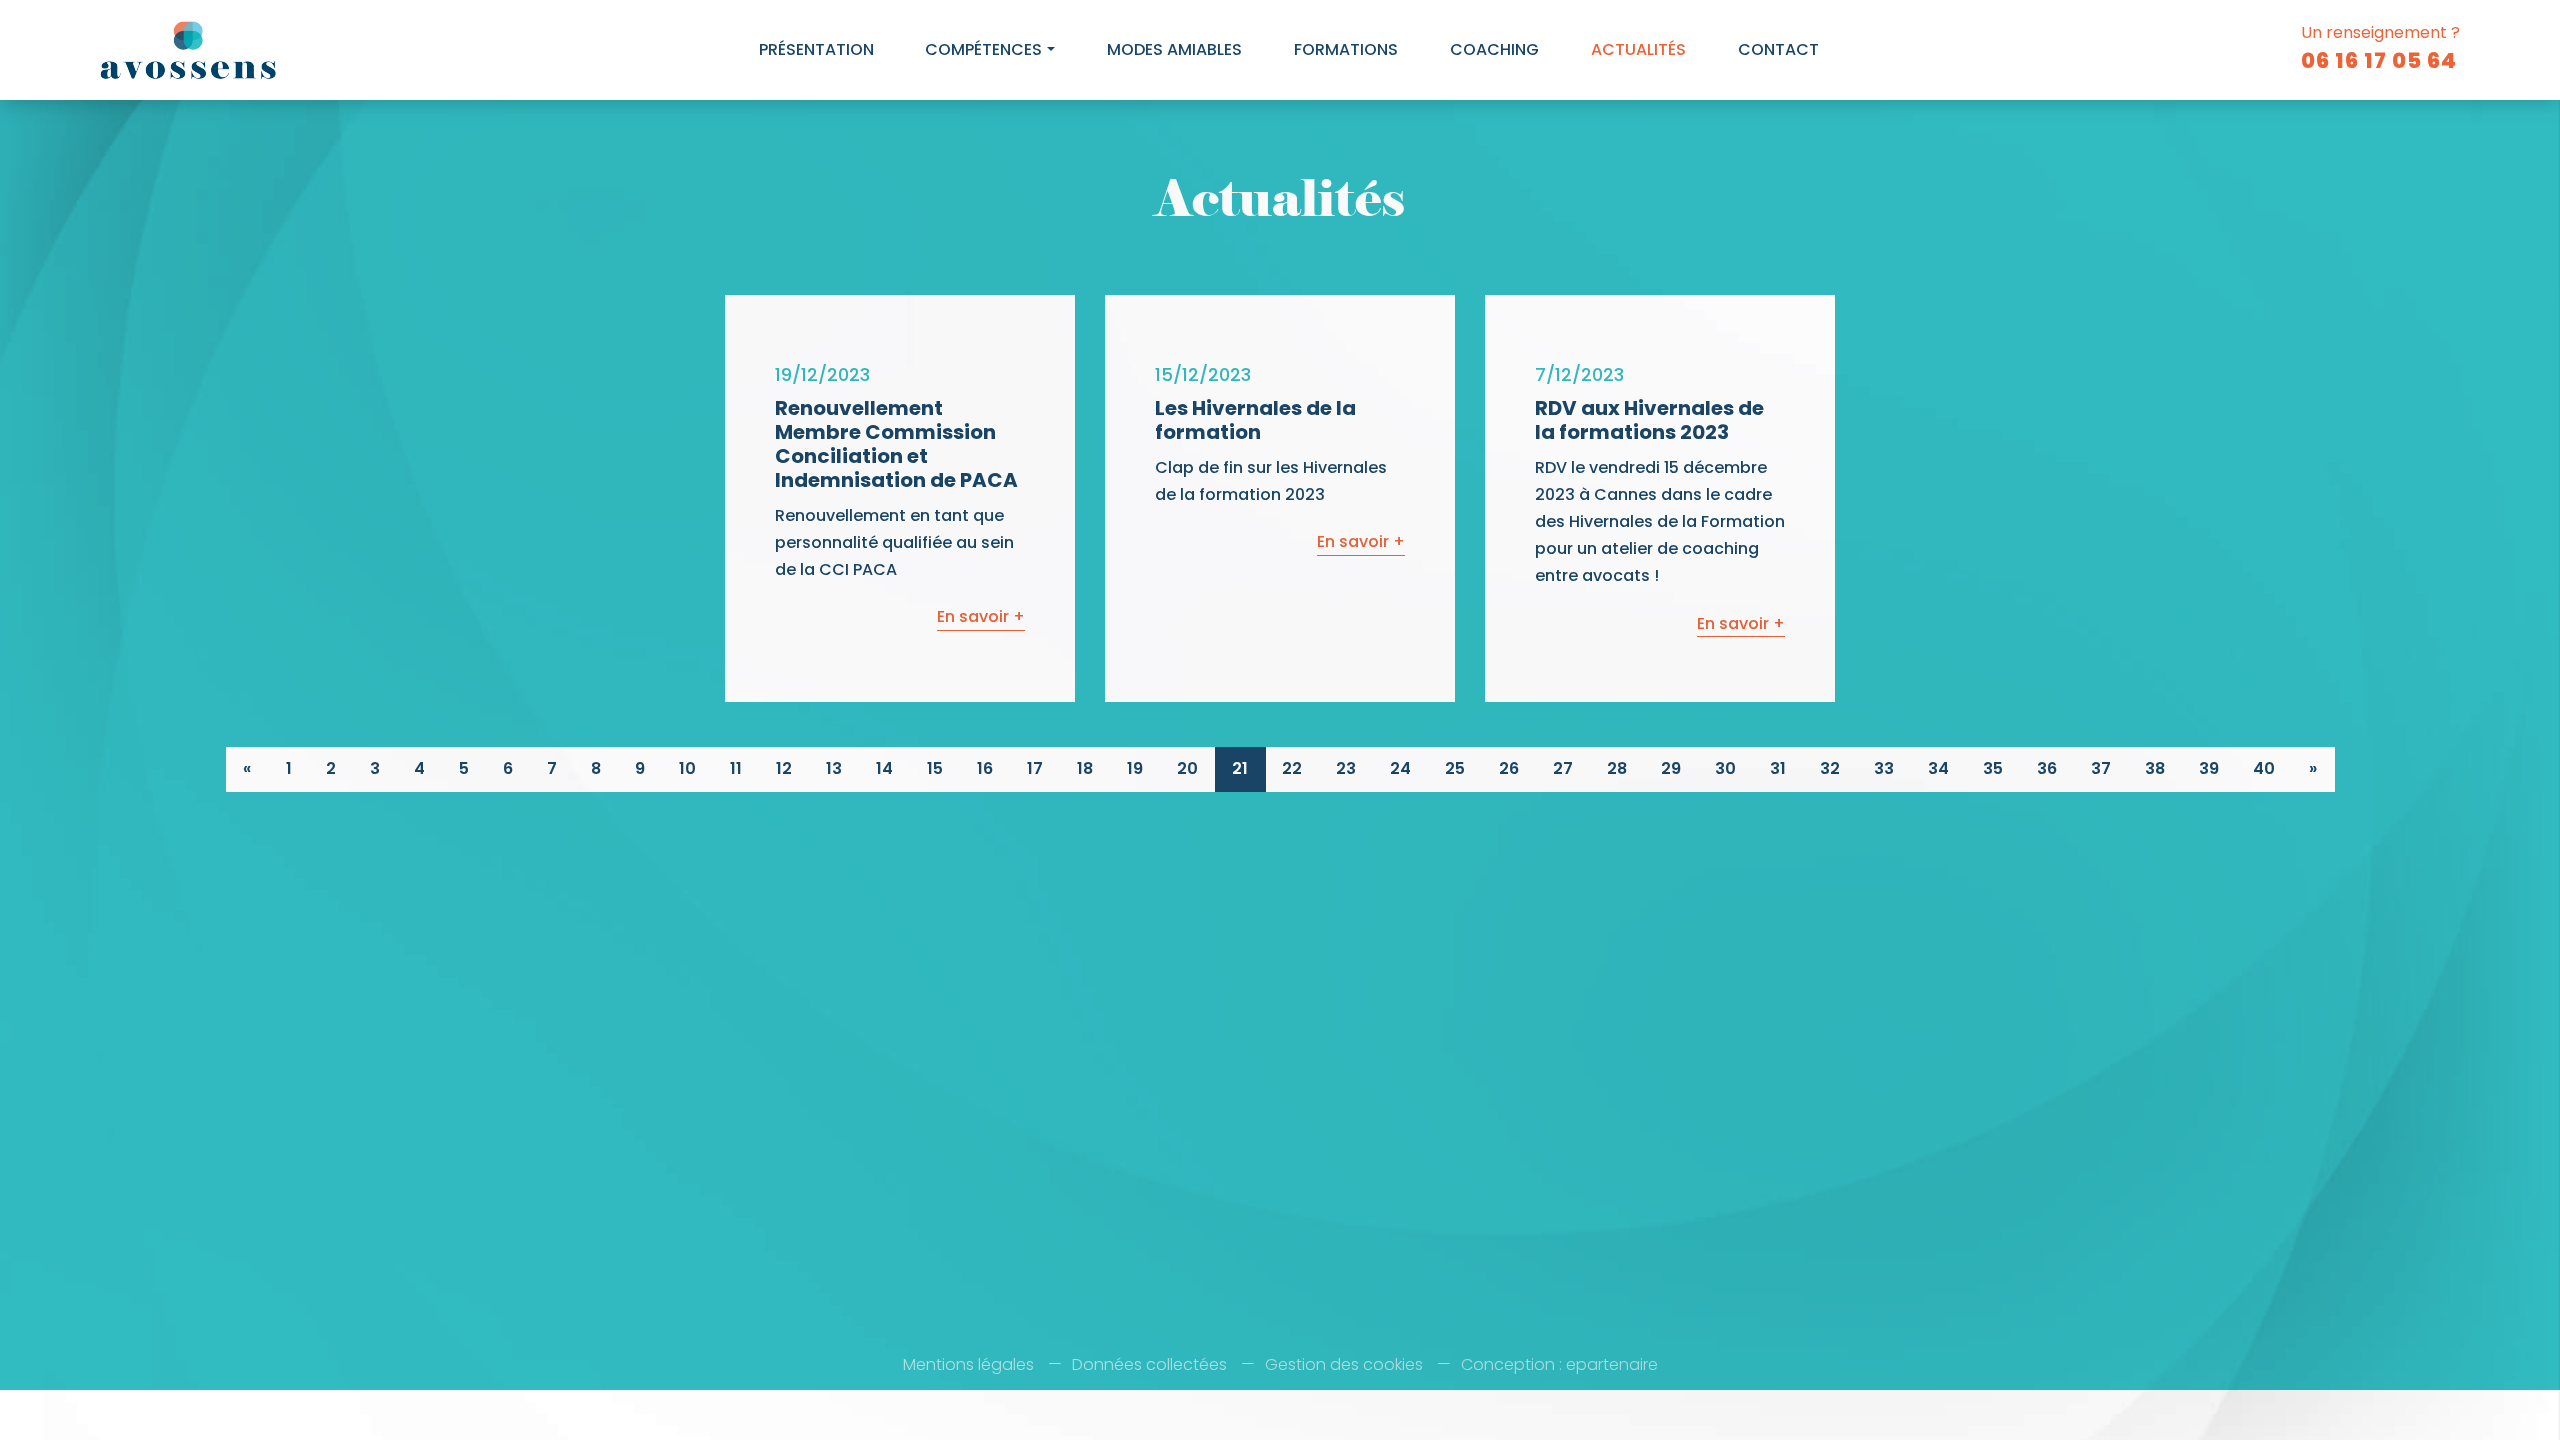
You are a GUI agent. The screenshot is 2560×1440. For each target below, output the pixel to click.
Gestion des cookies (1344, 1364)
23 (1346, 768)
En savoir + (981, 616)
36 (2047, 768)
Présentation (816, 49)
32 (1830, 768)
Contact (1778, 49)
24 (1400, 768)
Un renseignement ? (2380, 48)
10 (687, 768)
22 (1292, 768)
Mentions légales (968, 1364)
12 (784, 768)
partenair (1612, 1364)
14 (884, 768)
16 (985, 768)
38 (2155, 768)
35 (1993, 768)
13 (834, 768)
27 (1563, 768)
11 (736, 768)
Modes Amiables (1174, 49)
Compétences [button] (983, 49)
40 (2264, 768)
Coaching (1494, 49)
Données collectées (1149, 1364)
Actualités (1638, 49)
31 (1778, 768)
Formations (1346, 49)
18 (1085, 768)
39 (2209, 768)
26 (1509, 768)
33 (1884, 768)
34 (1938, 768)
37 (2101, 768)
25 (1455, 768)
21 (1240, 768)
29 (1671, 768)
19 (1135, 768)
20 (1187, 768)
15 (935, 768)
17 (1035, 768)
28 (1617, 768)
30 (1725, 768)
